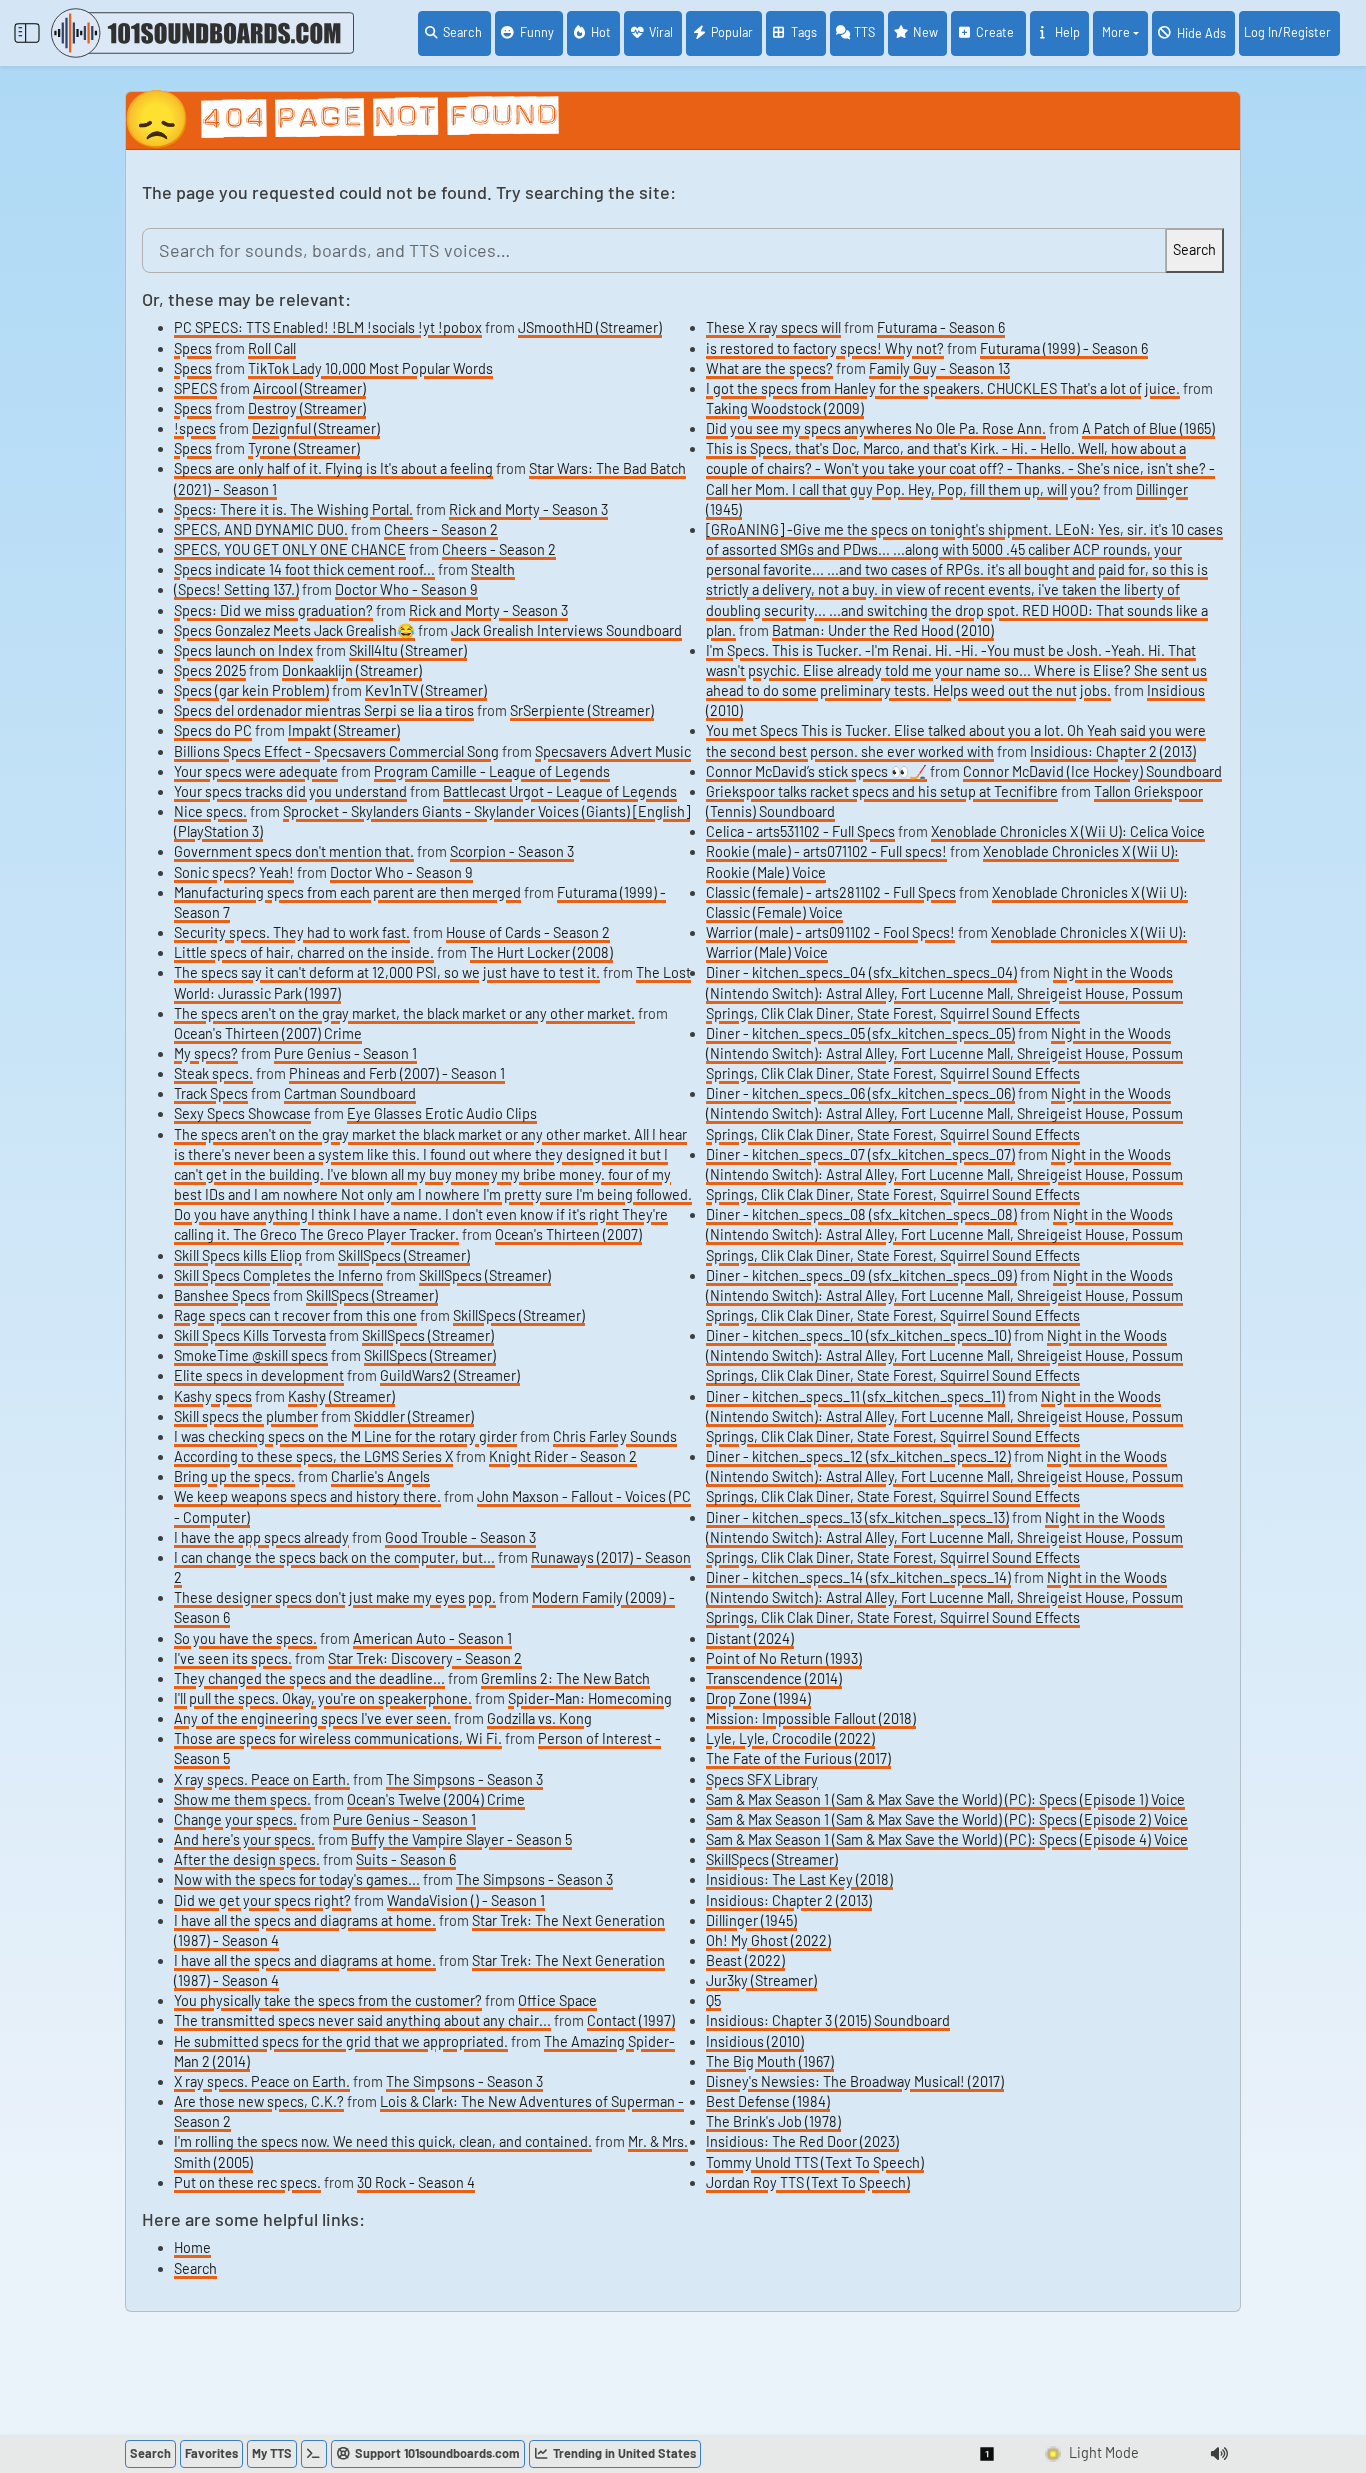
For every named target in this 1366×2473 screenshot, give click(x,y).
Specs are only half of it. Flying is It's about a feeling (333, 468)
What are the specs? (769, 368)
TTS (864, 32)
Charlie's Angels (380, 1476)
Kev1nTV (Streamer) (426, 690)
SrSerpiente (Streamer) (582, 710)
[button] (988, 2454)
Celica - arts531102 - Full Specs (800, 831)
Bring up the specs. (234, 1476)
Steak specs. (213, 1073)
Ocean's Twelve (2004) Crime (436, 1799)
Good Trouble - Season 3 (460, 1537)
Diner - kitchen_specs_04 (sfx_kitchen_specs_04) (861, 972)
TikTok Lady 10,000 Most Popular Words (370, 368)
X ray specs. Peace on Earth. (262, 1779)
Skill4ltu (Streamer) (408, 650)
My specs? (206, 1053)
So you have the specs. (245, 1638)
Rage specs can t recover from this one (295, 1315)
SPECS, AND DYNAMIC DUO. (261, 529)
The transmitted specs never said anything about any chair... (362, 2020)
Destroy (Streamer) (307, 408)
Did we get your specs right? (262, 1900)
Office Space (557, 2000)
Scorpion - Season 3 (512, 851)
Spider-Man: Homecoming (590, 1698)
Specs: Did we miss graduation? (273, 610)
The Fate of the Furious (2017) (798, 1758)
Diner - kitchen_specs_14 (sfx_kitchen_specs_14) (858, 1577)
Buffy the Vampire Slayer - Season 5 (461, 1839)
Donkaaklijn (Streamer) (352, 670)
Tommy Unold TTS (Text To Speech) (815, 2162)
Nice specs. (210, 811)
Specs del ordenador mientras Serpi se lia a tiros (324, 710)
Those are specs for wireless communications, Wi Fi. (338, 1738)
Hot (601, 32)
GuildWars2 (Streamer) (450, 1375)
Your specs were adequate (256, 771)
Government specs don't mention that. (294, 851)
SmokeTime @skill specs (251, 1355)
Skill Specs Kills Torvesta (250, 1335)
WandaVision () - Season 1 (466, 1900)
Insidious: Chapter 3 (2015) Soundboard (828, 2020)
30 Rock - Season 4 (416, 2182)
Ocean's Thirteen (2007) (568, 1234)
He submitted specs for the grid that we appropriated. (341, 2041)
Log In (1287, 32)
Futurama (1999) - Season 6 (1064, 348)
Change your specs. (235, 1819)
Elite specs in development (259, 1375)
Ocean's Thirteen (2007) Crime (268, 1033)
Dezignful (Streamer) (316, 428)
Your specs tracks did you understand (290, 791)
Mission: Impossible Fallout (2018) (811, 1718)
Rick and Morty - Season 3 (528, 509)
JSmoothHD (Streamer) (590, 327)
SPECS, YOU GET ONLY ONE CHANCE (290, 549)
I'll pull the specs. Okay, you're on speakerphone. (323, 1698)
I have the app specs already (261, 1537)
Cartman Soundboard (350, 1093)
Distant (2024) (750, 1638)
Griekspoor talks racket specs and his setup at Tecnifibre (882, 791)
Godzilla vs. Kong (539, 1718)
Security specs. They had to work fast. (292, 932)
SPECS (195, 388)
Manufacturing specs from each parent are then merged (347, 892)
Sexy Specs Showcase (242, 1113)
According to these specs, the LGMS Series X (313, 1456)
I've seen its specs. (233, 1658)
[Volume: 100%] (1219, 2454)
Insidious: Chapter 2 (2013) (1113, 751)
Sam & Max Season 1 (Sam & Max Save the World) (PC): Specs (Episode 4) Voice (947, 1839)
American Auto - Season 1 (432, 1638)
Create (996, 32)
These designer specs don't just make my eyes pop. (335, 1597)
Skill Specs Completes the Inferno (278, 1275)
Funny (537, 32)
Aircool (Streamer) (309, 388)
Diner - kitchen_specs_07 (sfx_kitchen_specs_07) (860, 1154)
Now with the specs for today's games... (297, 1879)
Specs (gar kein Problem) (251, 690)
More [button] (1116, 32)
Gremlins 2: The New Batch (565, 1678)
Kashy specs (213, 1396)
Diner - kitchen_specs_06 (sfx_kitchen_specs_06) (860, 1093)
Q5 (713, 2000)
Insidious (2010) (755, 2041)
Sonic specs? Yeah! (234, 872)
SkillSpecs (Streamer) (404, 1255)
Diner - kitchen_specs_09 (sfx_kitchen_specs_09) (861, 1275)
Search (462, 32)
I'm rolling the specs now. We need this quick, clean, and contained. (383, 2141)
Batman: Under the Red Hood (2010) (883, 630)
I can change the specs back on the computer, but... (334, 1557)
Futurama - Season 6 (941, 327)
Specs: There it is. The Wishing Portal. (293, 509)
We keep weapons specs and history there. (307, 1496)
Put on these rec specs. (247, 2182)
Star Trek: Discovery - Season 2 (425, 1658)
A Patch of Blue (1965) (1148, 428)
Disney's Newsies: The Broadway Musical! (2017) (855, 2081)
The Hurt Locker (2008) (541, 952)
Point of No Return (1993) (784, 1658)
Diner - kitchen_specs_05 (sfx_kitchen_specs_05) (860, 1033)
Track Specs (211, 1093)
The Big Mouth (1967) (770, 2061)
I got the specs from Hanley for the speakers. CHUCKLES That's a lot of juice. (943, 388)
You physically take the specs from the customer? (328, 2000)
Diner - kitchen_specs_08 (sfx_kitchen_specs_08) (861, 1214)
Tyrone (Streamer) (304, 448)
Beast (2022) (745, 1960)
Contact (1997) (631, 2020)
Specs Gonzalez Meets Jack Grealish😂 (294, 630)
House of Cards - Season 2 (528, 932)
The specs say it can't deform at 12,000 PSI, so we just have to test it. (387, 972)
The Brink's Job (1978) (773, 2121)
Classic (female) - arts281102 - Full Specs (831, 892)
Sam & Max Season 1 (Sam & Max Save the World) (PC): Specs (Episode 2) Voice (947, 1819)
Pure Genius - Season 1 (345, 1053)
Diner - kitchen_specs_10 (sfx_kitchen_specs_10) (858, 1335)
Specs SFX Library (762, 1779)
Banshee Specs (222, 1295)
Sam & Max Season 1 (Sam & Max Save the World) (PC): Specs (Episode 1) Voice (945, 1799)
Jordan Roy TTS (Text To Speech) (808, 2182)
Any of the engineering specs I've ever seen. (312, 1718)
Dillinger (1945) (751, 1920)
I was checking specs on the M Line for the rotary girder (345, 1436)
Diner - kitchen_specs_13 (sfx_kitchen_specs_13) (857, 1517)
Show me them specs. (242, 1799)
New (925, 32)
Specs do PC (213, 730)
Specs (193, 348)
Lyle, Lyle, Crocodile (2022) (790, 1738)
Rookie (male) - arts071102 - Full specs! (826, 851)
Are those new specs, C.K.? (259, 2101)
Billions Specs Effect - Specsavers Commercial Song (336, 751)
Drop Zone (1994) (758, 1698)
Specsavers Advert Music (613, 751)
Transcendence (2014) (774, 1678)
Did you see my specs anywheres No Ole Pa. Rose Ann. (876, 428)
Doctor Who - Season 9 (406, 589)
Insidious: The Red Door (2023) (802, 2141)
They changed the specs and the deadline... (309, 1678)
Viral (661, 32)
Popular (732, 32)
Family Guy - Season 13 (939, 368)
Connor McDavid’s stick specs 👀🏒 (816, 771)
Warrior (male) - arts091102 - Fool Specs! (830, 932)
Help (1067, 32)
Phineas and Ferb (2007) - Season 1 (397, 1073)
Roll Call (272, 348)
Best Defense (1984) (768, 2101)
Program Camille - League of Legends (492, 771)
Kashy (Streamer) (341, 1396)
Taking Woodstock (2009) (785, 408)
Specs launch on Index (243, 650)
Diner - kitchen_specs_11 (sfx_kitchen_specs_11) (855, 1396)
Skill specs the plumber (246, 1416)
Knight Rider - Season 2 (563, 1456)
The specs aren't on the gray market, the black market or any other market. (404, 1013)
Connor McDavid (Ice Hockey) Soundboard (1092, 771)
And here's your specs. (244, 1839)
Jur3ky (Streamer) (761, 1980)
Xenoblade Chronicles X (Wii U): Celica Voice (1068, 831)
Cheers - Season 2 (441, 529)
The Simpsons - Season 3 (464, 1779)
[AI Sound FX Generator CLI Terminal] (314, 2454)
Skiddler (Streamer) (414, 1416)
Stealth (493, 569)
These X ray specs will (773, 327)
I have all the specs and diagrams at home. (305, 1920)
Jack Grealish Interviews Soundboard (566, 630)
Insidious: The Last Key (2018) (799, 1879)
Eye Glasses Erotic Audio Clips (442, 1113)
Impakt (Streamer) (344, 730)
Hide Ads (1201, 33)
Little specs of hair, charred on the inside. (304, 952)
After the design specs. (247, 1859)
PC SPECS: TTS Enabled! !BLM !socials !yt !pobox (328, 327)
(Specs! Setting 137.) (236, 589)
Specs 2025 (210, 670)
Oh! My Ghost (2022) (768, 1940)
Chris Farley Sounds (615, 1436)
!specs (195, 428)
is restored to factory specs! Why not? (825, 348)
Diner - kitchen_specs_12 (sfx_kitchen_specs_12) (858, 1456)
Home (192, 2247)
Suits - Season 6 (406, 1859)
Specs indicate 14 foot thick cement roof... (304, 569)
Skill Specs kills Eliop (238, 1255)
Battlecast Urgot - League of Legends (560, 791)
